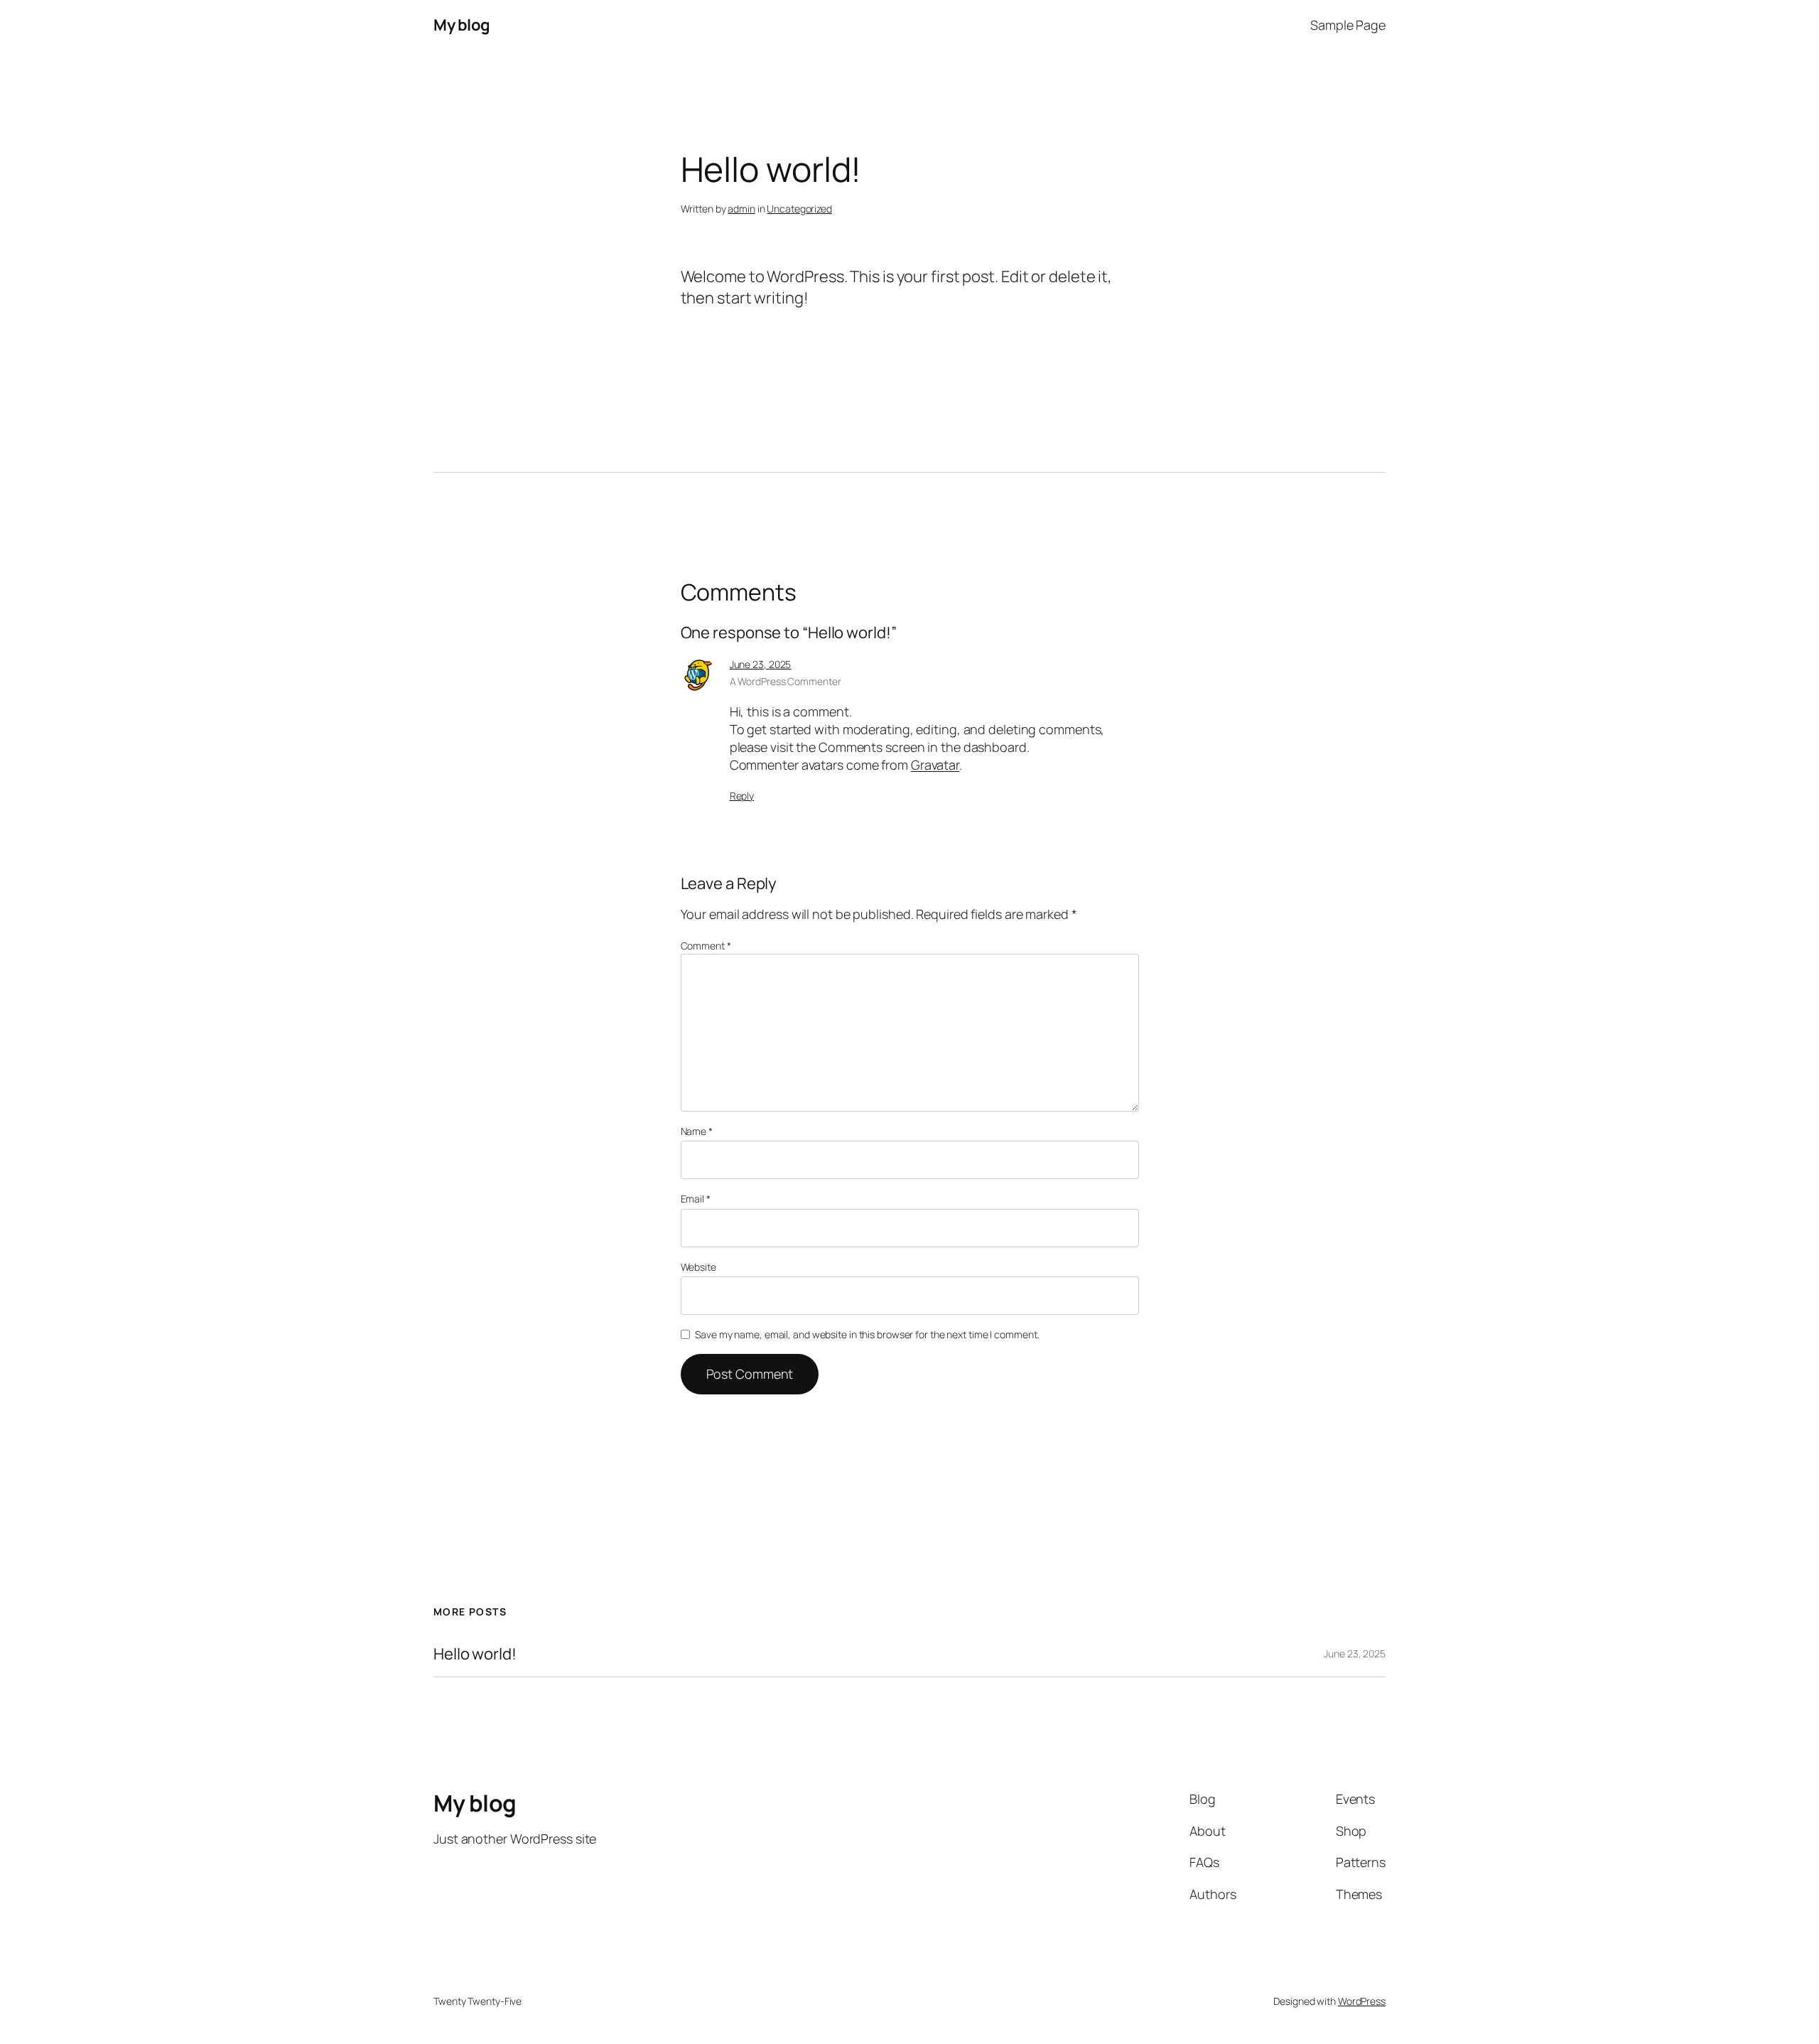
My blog (462, 25)
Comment (706, 946)
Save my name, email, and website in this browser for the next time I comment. (867, 1334)
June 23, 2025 (761, 664)
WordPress (1362, 2001)
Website (698, 1267)
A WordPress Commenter (786, 681)
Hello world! (475, 1654)
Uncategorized (799, 209)
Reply (742, 796)
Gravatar (935, 765)
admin (741, 209)
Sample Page (1348, 25)
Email (696, 1199)
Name (697, 1131)
